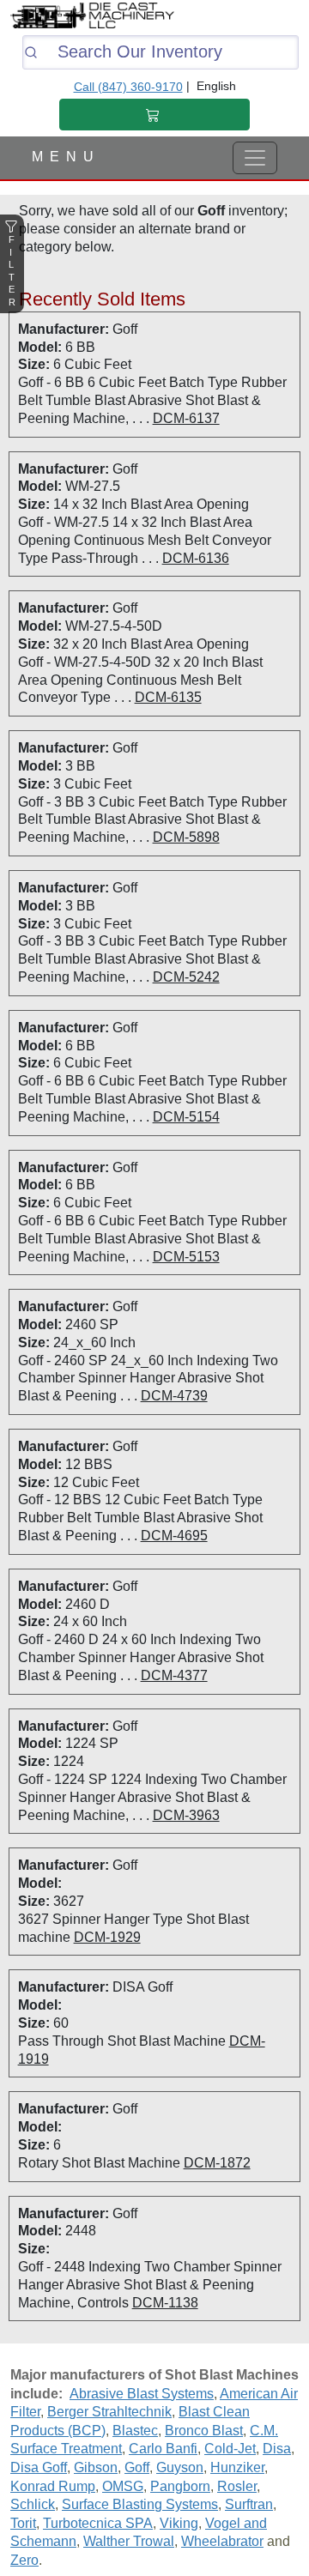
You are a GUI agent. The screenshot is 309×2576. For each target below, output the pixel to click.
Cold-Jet (230, 2449)
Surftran (249, 2504)
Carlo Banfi (163, 2449)
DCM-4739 (174, 1396)
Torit (23, 2523)
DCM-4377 (174, 1675)
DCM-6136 (196, 558)
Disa (277, 2449)
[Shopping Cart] (154, 115)
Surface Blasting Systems (140, 2504)
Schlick (33, 2504)
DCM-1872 (217, 2163)
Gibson (96, 2467)
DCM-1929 (107, 1937)
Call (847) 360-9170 (128, 87)
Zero (24, 2560)
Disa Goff (39, 2467)
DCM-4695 (174, 1536)
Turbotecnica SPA (98, 2523)
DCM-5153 (186, 1257)
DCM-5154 (186, 1117)
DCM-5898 (186, 837)
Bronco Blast (204, 2431)
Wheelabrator (222, 2541)
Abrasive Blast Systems (142, 2394)
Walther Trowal (129, 2541)
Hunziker (237, 2467)
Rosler (237, 2486)
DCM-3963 (186, 1815)
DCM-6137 (186, 418)
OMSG (123, 2486)
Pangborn (180, 2486)
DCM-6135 (168, 697)
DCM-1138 (165, 2303)
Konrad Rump (53, 2486)
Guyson (180, 2467)
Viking (179, 2523)
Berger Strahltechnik (109, 2412)
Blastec (135, 2431)
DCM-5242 (186, 977)
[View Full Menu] (255, 158)
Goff (137, 2467)
